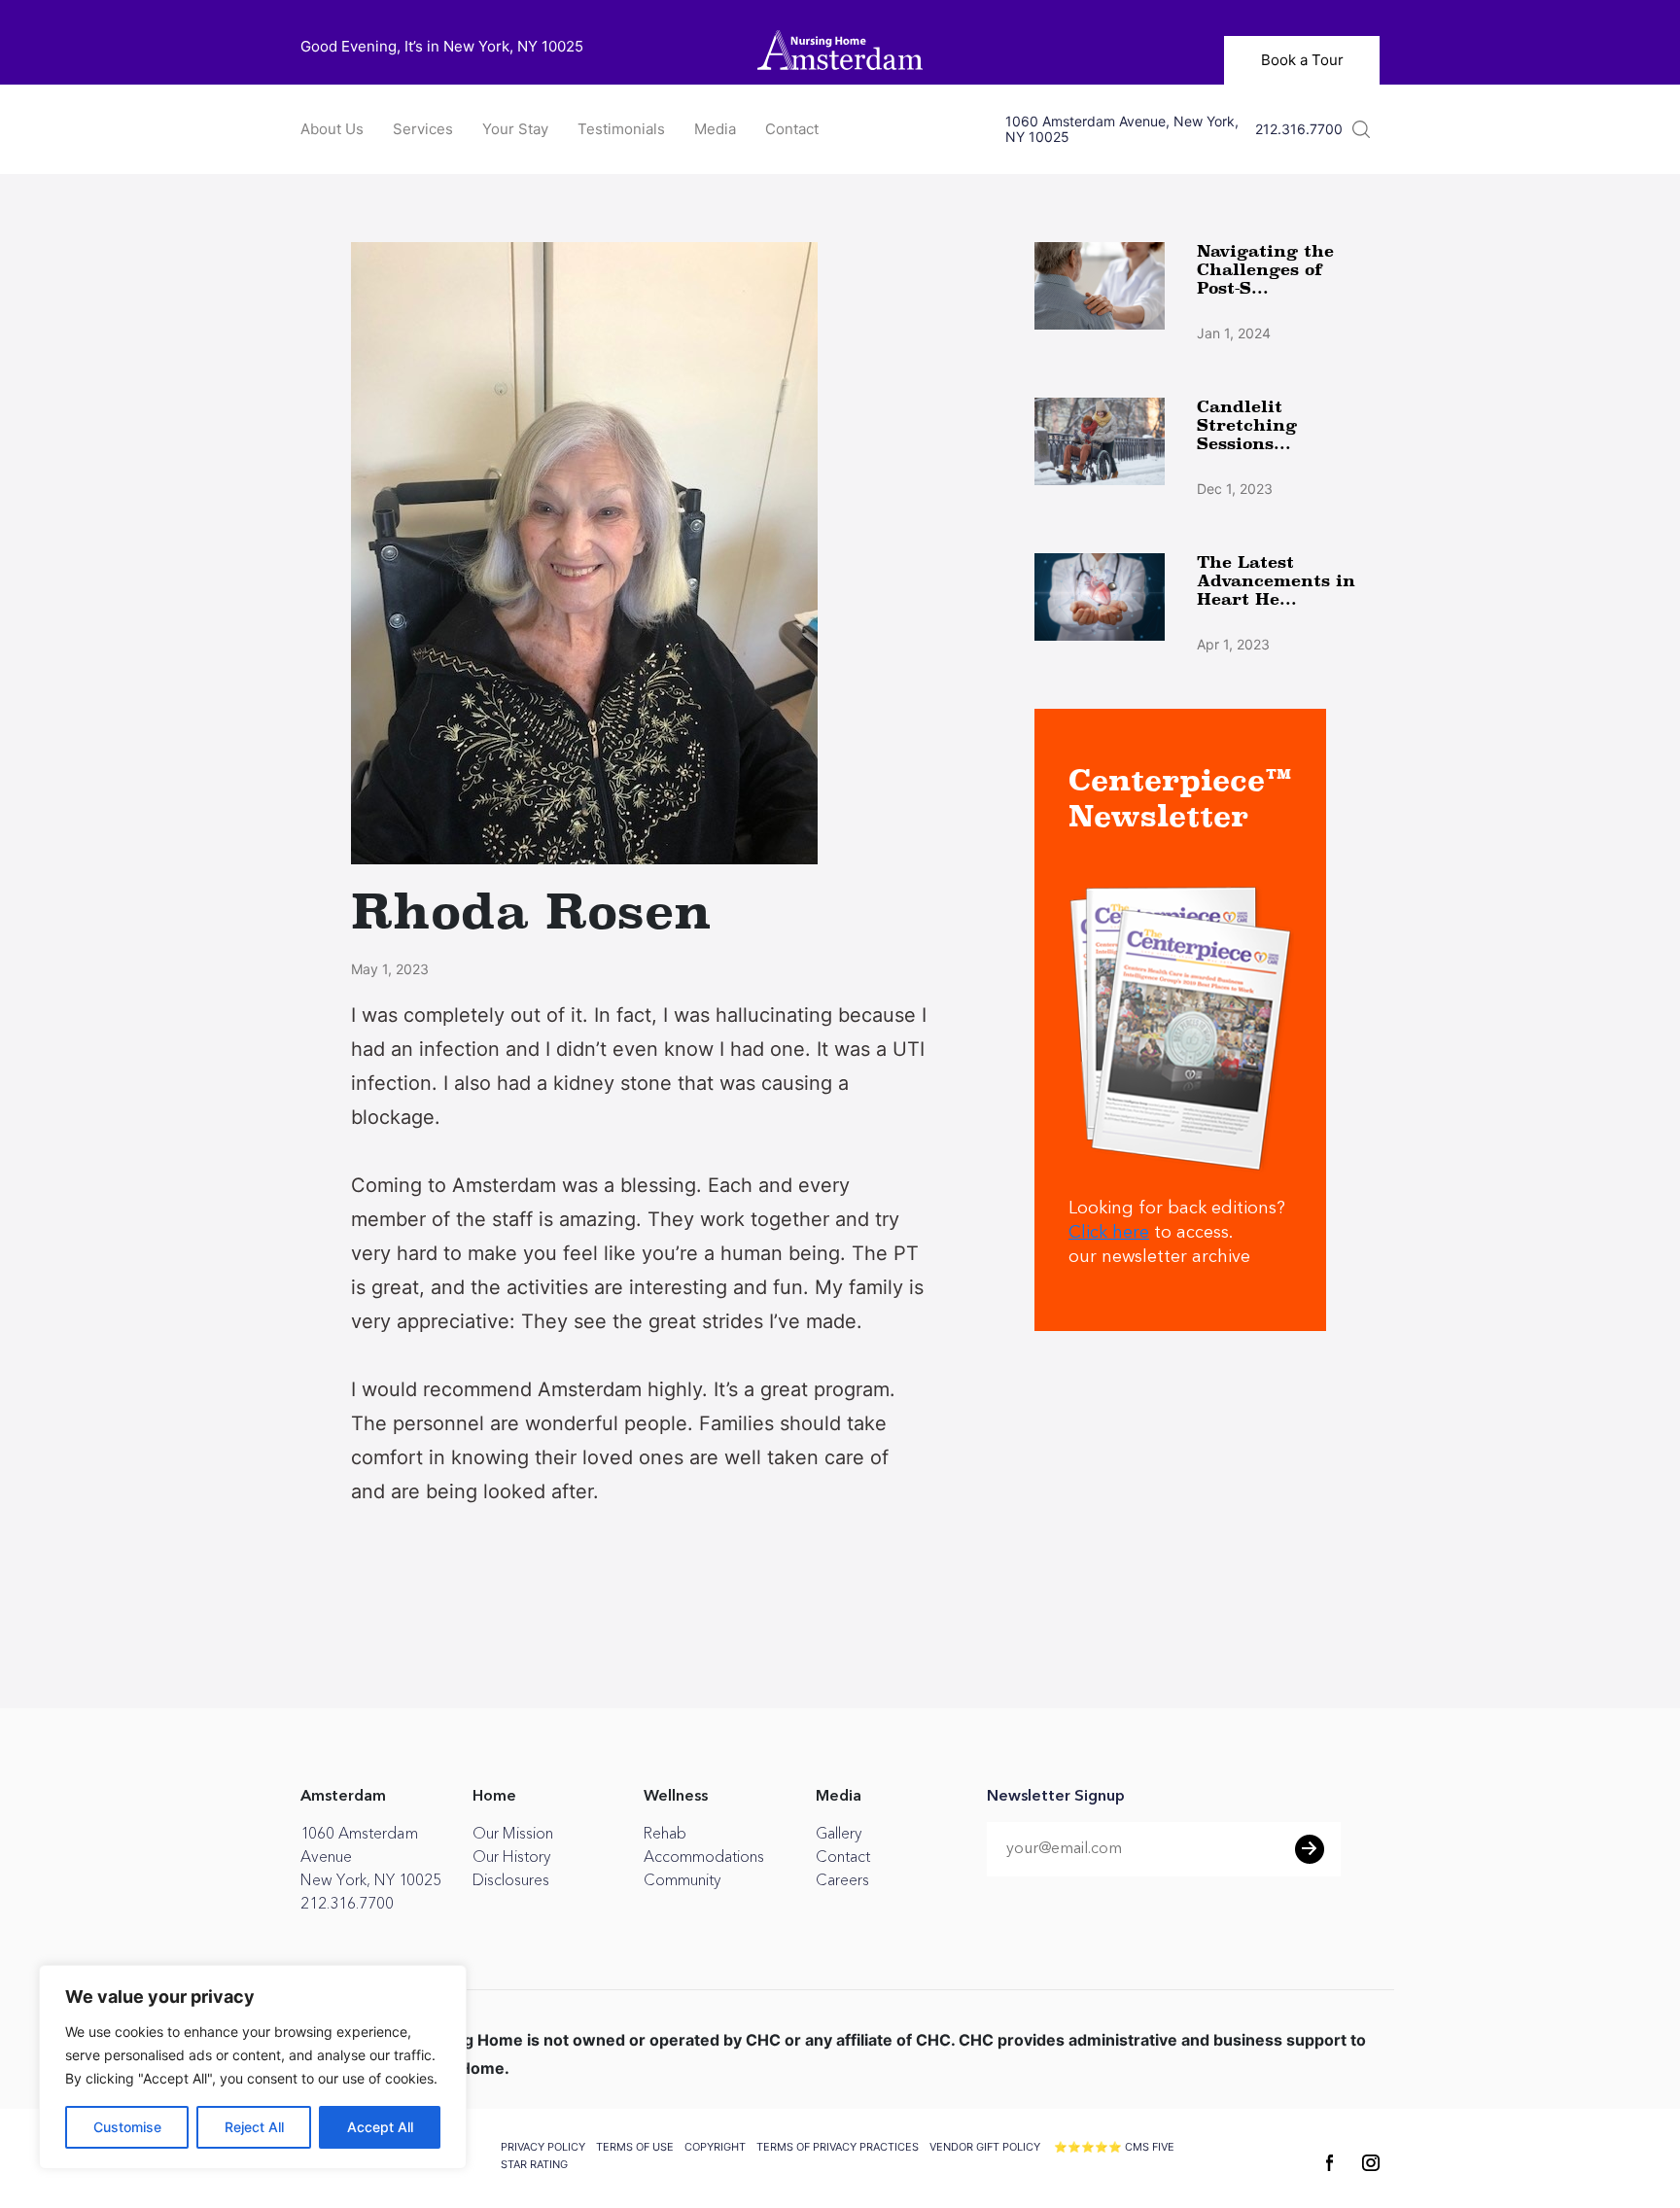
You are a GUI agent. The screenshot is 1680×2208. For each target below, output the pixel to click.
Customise (127, 2127)
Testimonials (621, 129)
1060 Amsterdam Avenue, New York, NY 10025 (1122, 129)
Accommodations (704, 1857)
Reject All (254, 2127)
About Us (332, 129)
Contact (792, 129)
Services (423, 129)
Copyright (715, 2147)
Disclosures (511, 1880)
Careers (842, 1880)
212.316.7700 (1299, 129)
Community (682, 1880)
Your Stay (515, 129)
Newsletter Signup (1056, 1797)
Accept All (380, 2127)
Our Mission (513, 1834)
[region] (253, 2067)
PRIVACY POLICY (543, 2147)
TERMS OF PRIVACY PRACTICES (838, 2147)
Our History (511, 1857)
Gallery (839, 1834)
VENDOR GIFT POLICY (985, 2147)
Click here (1109, 1233)
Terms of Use (635, 2147)
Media (715, 129)
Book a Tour (1302, 60)
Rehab (665, 1834)
